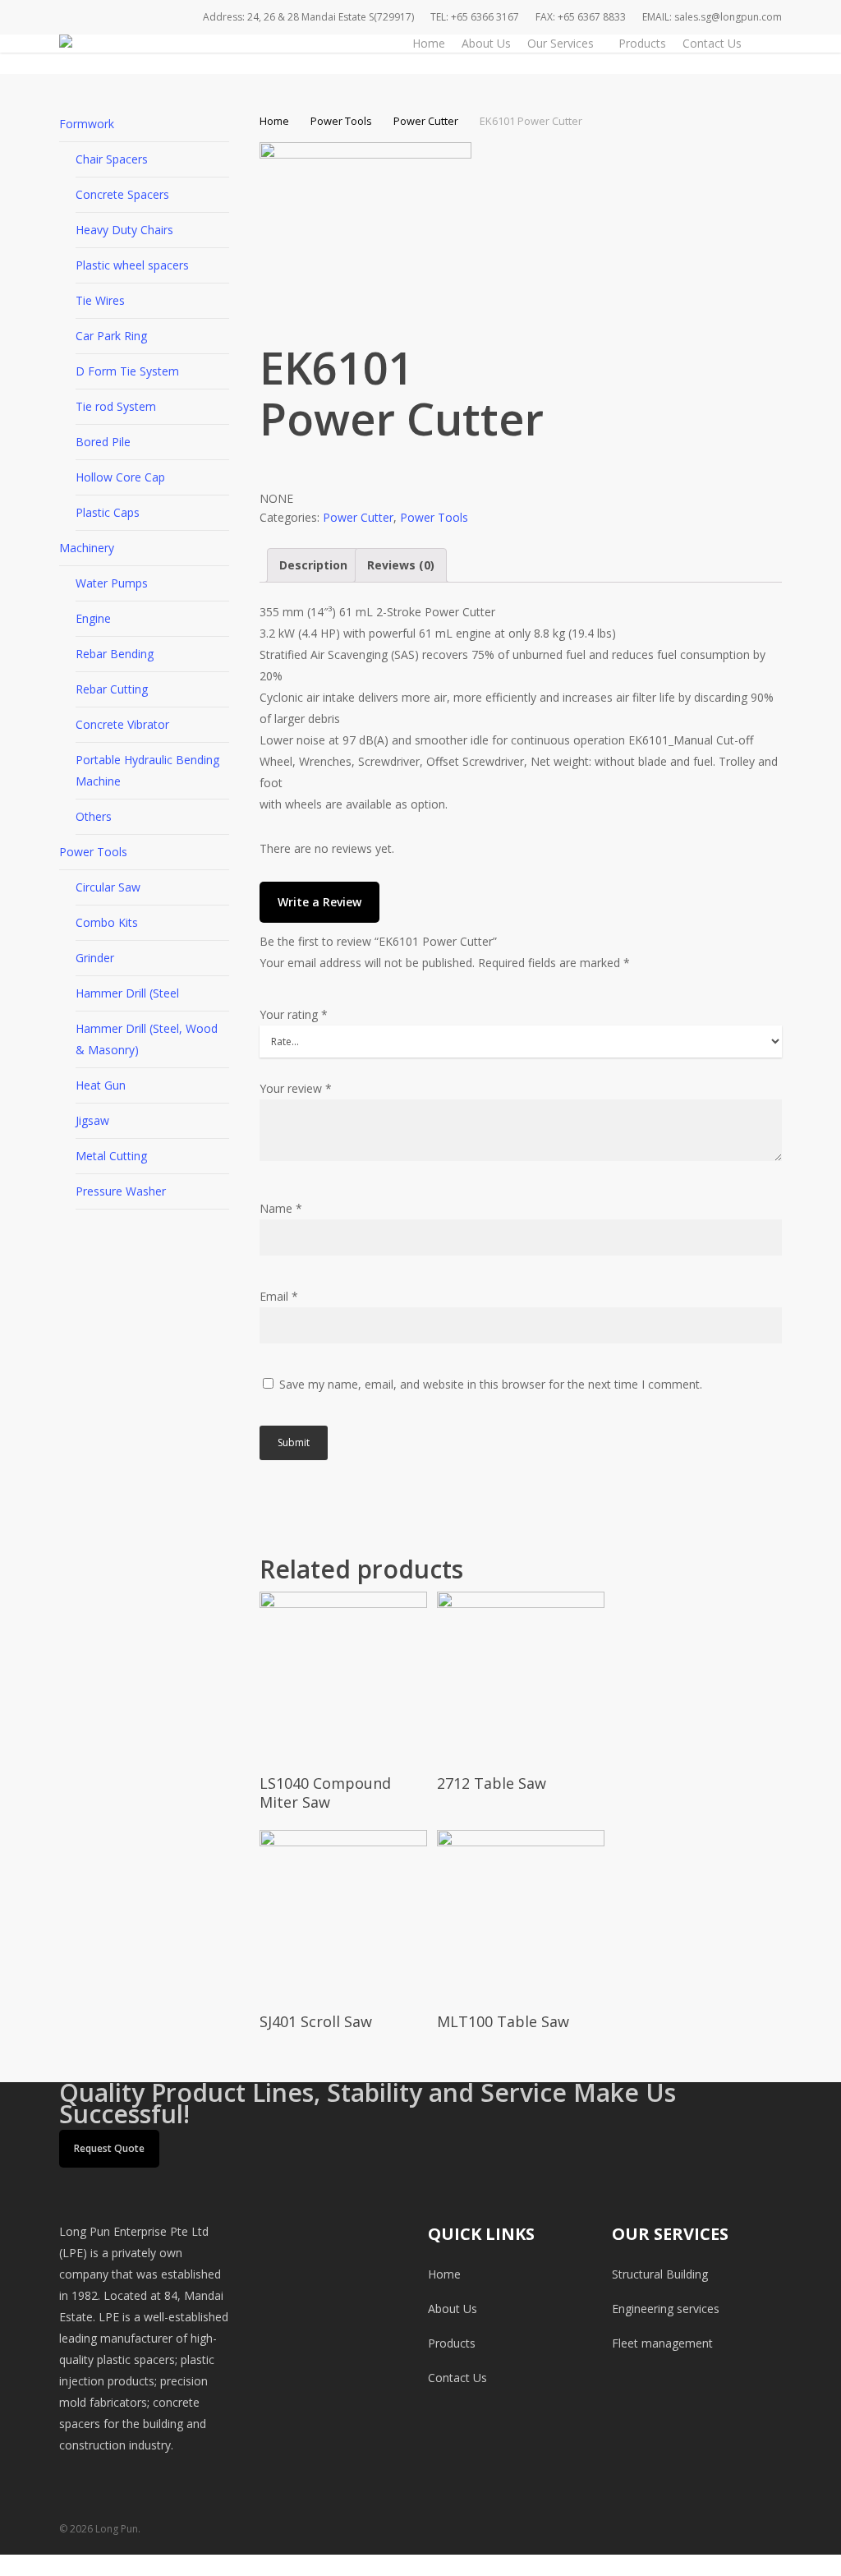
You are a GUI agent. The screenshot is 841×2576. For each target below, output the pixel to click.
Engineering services (666, 2309)
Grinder (95, 958)
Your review (296, 1088)
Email (279, 1296)
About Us (453, 2309)
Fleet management (662, 2343)
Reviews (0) (401, 565)
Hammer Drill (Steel (127, 993)
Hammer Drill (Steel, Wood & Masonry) (147, 1039)
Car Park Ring (111, 336)
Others (94, 816)
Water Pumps (112, 583)
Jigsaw (92, 1120)
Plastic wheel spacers (132, 265)
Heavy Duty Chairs (124, 230)
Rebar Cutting (112, 689)
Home (274, 121)
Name (281, 1208)
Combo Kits (107, 922)
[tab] (313, 565)
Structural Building (660, 2274)
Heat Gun (101, 1085)
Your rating (294, 1014)
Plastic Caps (108, 512)
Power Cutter (426, 121)
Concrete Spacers (122, 194)
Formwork (87, 124)
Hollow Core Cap (120, 477)
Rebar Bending (115, 654)
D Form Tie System (127, 371)
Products (452, 2343)
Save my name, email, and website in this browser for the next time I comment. (491, 1384)
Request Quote (109, 2148)
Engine (93, 618)
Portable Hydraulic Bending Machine (147, 770)
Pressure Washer (121, 1191)
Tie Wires (100, 300)
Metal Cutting (111, 1156)
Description (313, 565)
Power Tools (93, 852)
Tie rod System (116, 406)
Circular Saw (108, 887)
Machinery (87, 548)
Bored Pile (103, 442)
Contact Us (457, 2378)
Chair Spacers (112, 159)
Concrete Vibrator (122, 724)
